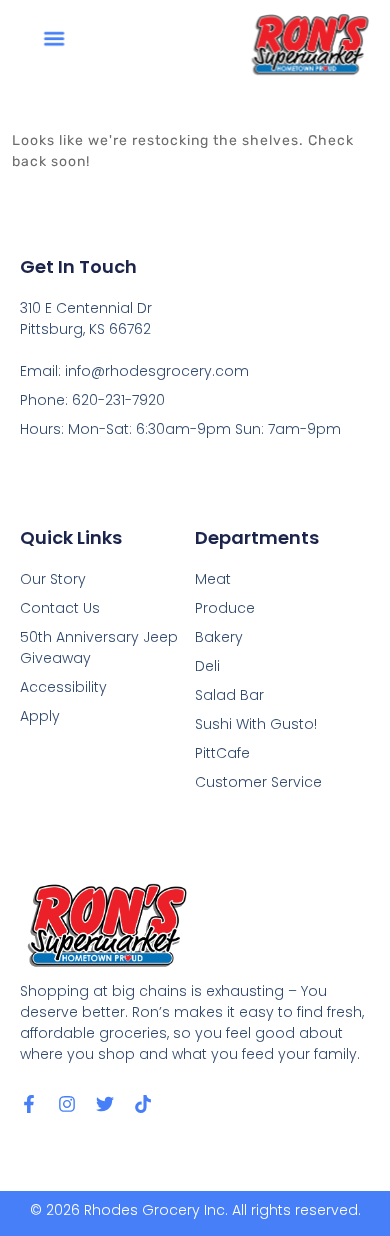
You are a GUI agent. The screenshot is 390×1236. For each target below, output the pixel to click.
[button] (53, 37)
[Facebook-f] (29, 1104)
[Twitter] (105, 1104)
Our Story (53, 579)
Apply (40, 716)
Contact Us (60, 608)
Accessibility (63, 687)
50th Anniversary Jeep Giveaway (99, 647)
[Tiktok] (143, 1104)
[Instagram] (67, 1104)
